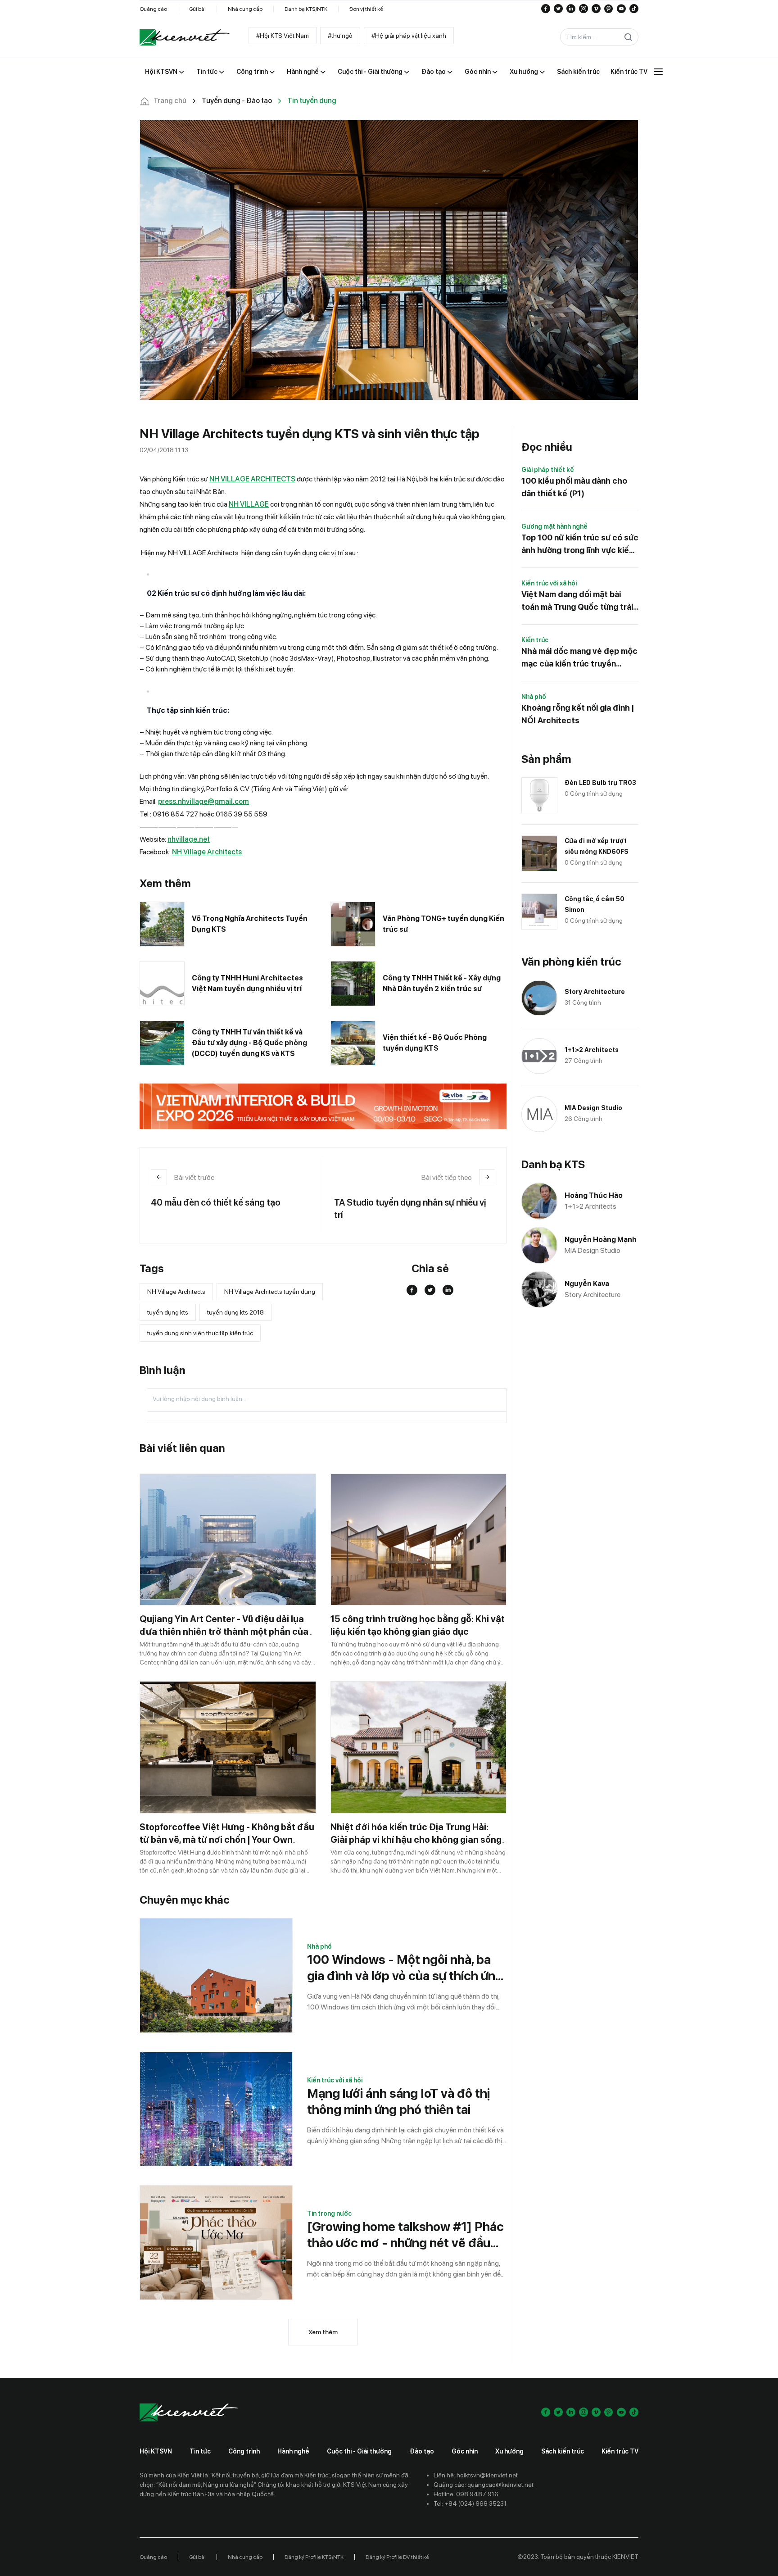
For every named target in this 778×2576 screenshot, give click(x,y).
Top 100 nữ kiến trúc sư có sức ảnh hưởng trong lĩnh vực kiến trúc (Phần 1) (580, 545)
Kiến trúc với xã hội (335, 2080)
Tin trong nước (329, 2213)
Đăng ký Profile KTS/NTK (314, 2557)
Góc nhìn (465, 2451)
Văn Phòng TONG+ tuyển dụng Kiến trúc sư (443, 924)
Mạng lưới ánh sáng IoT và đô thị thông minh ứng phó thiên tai (398, 2101)
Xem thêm (323, 2332)
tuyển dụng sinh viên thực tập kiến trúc (200, 1333)
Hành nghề (293, 2451)
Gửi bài (197, 9)
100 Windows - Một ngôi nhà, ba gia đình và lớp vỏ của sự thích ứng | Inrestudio (405, 1968)
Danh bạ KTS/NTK (306, 9)
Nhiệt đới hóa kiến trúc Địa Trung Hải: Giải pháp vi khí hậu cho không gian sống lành (416, 1840)
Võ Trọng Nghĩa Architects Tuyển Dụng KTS (250, 924)
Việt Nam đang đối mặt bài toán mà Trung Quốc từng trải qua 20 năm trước (577, 601)
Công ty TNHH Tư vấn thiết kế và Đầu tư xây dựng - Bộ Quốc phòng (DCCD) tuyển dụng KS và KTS (249, 1043)
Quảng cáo (153, 9)
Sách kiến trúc (563, 2451)
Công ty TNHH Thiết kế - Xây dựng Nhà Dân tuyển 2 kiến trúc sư (442, 983)
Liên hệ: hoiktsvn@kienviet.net (476, 2475)
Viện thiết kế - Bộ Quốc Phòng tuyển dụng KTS (435, 1043)
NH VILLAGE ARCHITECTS (252, 479)
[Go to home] (185, 37)
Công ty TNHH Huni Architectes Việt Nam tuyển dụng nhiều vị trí (247, 983)
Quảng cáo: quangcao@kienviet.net (484, 2485)
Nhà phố (319, 1946)
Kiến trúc (535, 640)
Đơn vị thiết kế (366, 9)
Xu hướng (509, 2451)
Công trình (244, 2451)
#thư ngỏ (340, 36)
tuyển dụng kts (168, 1312)
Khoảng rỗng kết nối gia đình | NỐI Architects (578, 714)
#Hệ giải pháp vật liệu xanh (409, 36)
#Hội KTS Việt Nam (283, 36)
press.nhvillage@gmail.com (204, 801)
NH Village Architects (207, 852)
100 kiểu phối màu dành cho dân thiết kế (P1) (574, 487)
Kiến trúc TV (620, 2451)
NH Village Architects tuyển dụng (270, 1292)
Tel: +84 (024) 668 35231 (470, 2503)
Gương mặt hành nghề (554, 526)
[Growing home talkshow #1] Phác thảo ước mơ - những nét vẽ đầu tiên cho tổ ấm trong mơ (405, 2235)
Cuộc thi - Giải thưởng (359, 2451)
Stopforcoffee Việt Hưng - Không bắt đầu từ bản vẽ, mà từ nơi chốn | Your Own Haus (227, 1840)
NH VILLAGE (249, 504)
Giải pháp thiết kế (548, 470)
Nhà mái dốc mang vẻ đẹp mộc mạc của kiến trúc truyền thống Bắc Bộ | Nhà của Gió (579, 658)
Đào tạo (422, 2451)
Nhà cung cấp (245, 9)
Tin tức (200, 2451)
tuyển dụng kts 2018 (235, 1312)
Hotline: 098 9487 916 (466, 2494)
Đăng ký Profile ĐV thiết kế (397, 2557)
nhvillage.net (189, 839)
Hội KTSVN (156, 2451)
